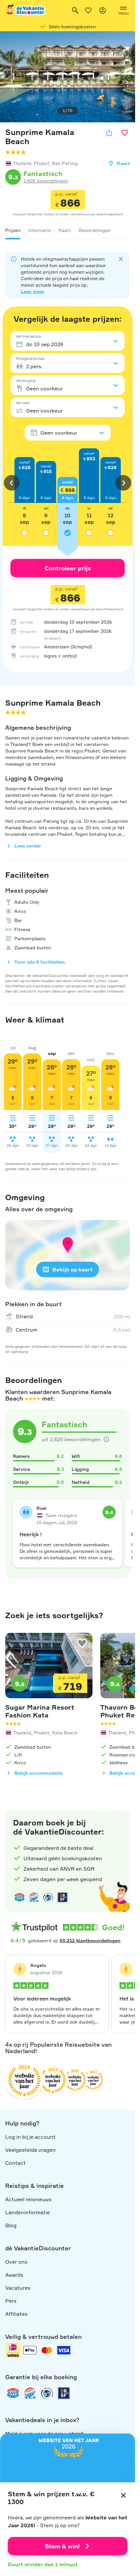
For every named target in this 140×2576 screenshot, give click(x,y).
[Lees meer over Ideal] (48, 1897)
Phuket (42, 163)
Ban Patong (65, 163)
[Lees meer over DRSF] (63, 1897)
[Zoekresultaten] (75, 10)
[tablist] (68, 230)
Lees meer (33, 291)
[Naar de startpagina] (26, 10)
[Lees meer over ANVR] (20, 1897)
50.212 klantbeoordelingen (90, 1940)
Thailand (22, 163)
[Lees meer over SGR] (34, 1897)
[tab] (13, 230)
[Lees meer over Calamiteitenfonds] (47, 2393)
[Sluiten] (123, 2495)
